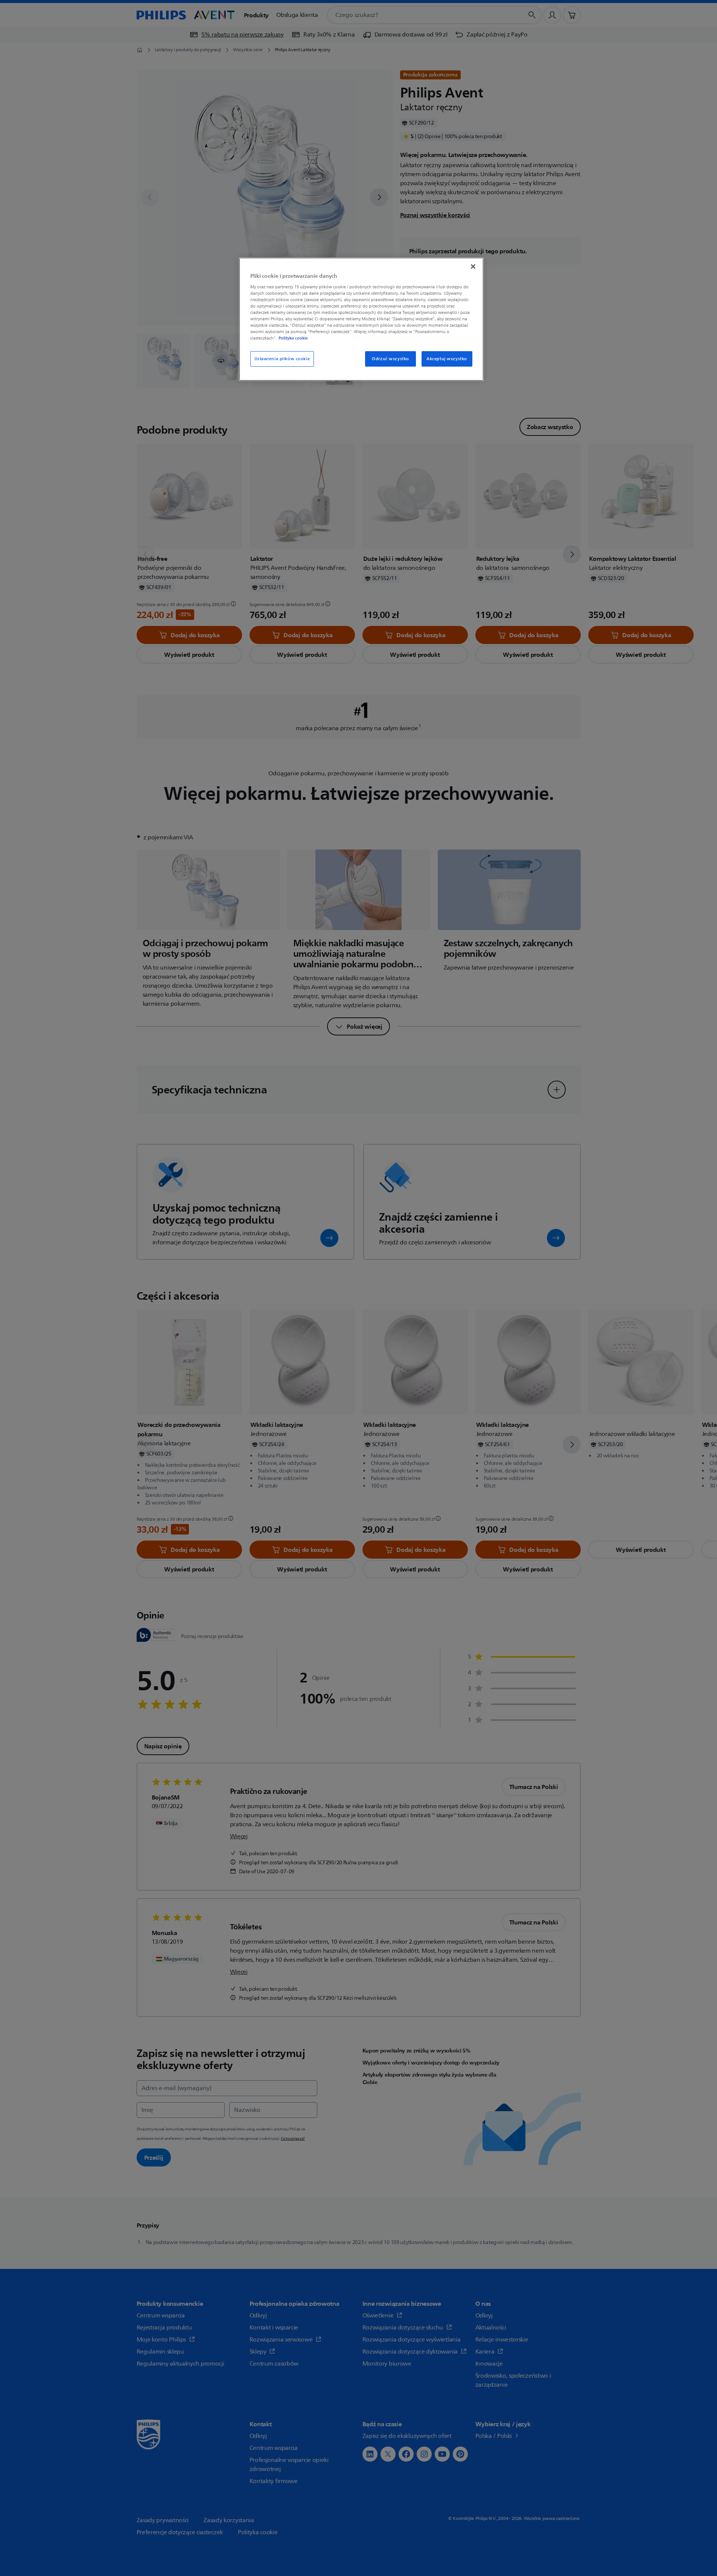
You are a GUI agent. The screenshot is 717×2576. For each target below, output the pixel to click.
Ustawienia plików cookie (282, 359)
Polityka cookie (293, 338)
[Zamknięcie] (473, 266)
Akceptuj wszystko (447, 359)
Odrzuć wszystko (390, 359)
